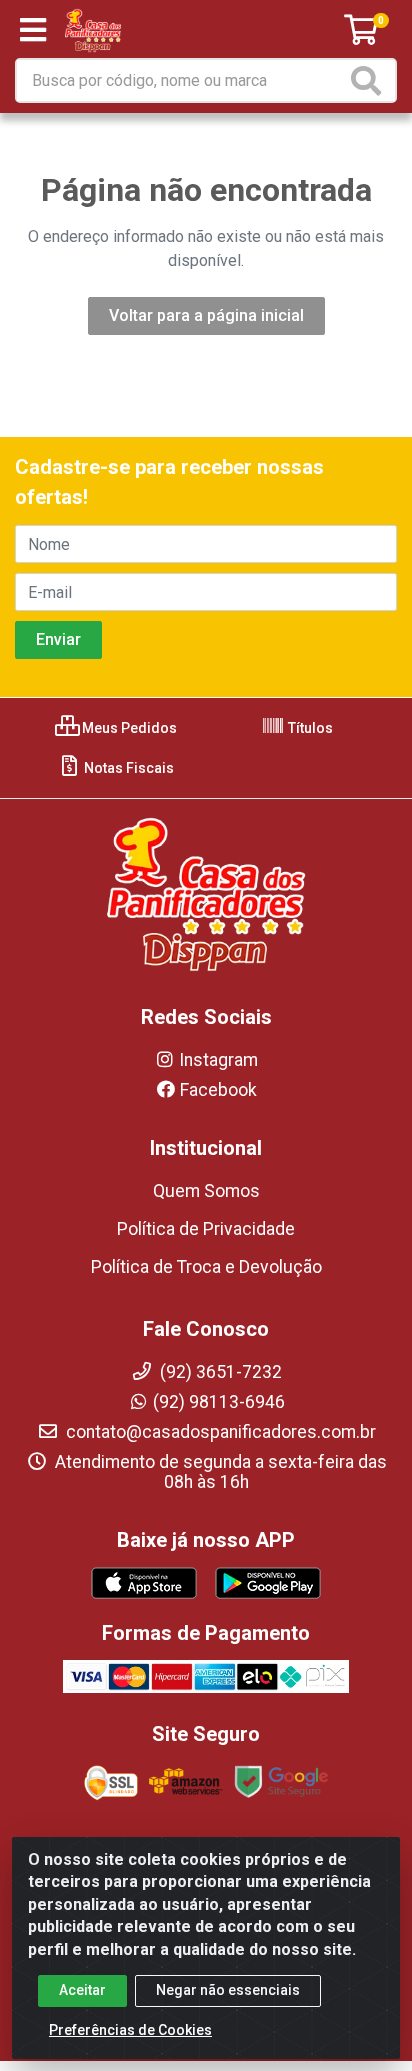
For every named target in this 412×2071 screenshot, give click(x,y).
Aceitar (82, 1990)
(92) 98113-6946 (219, 1402)
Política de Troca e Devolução (206, 1267)
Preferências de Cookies (130, 2030)
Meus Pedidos (128, 728)
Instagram (218, 1060)
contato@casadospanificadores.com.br (219, 1432)
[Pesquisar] (370, 80)
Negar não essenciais (228, 1990)
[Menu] (33, 30)
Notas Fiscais (127, 768)
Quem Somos (206, 1191)
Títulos (309, 728)
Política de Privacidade (206, 1229)
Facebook (218, 1090)
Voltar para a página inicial (206, 315)
